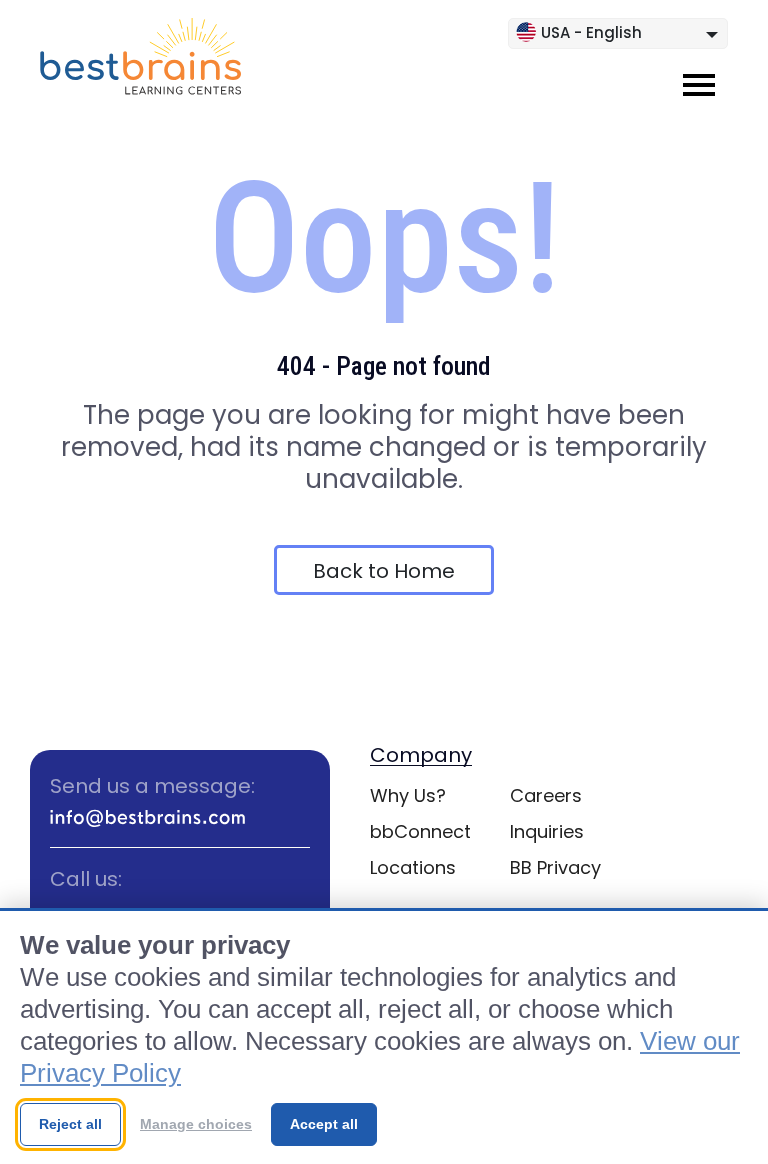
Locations (413, 867)
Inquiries (547, 831)
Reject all (70, 1124)
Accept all (324, 1124)
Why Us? (408, 795)
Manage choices (196, 1124)
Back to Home (384, 571)
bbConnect (420, 831)
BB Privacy (555, 867)
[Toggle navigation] (699, 85)
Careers (546, 795)
